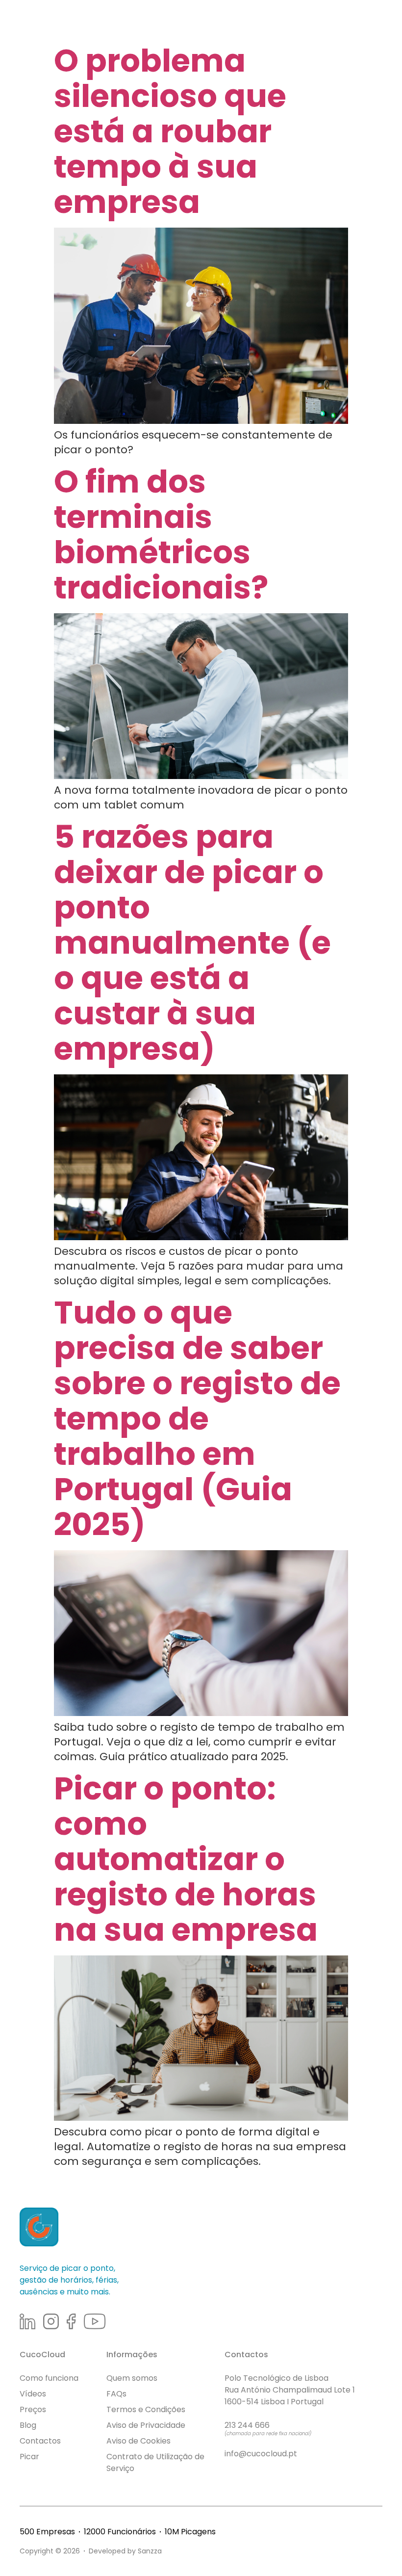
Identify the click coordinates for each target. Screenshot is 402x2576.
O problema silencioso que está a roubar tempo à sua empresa (170, 131)
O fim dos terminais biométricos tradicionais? (161, 534)
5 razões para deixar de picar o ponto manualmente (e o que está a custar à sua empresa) (192, 943)
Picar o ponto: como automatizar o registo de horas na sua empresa (186, 1859)
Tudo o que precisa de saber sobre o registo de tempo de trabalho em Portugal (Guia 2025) (197, 1418)
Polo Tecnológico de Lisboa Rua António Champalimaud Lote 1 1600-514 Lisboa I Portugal (290, 2390)
